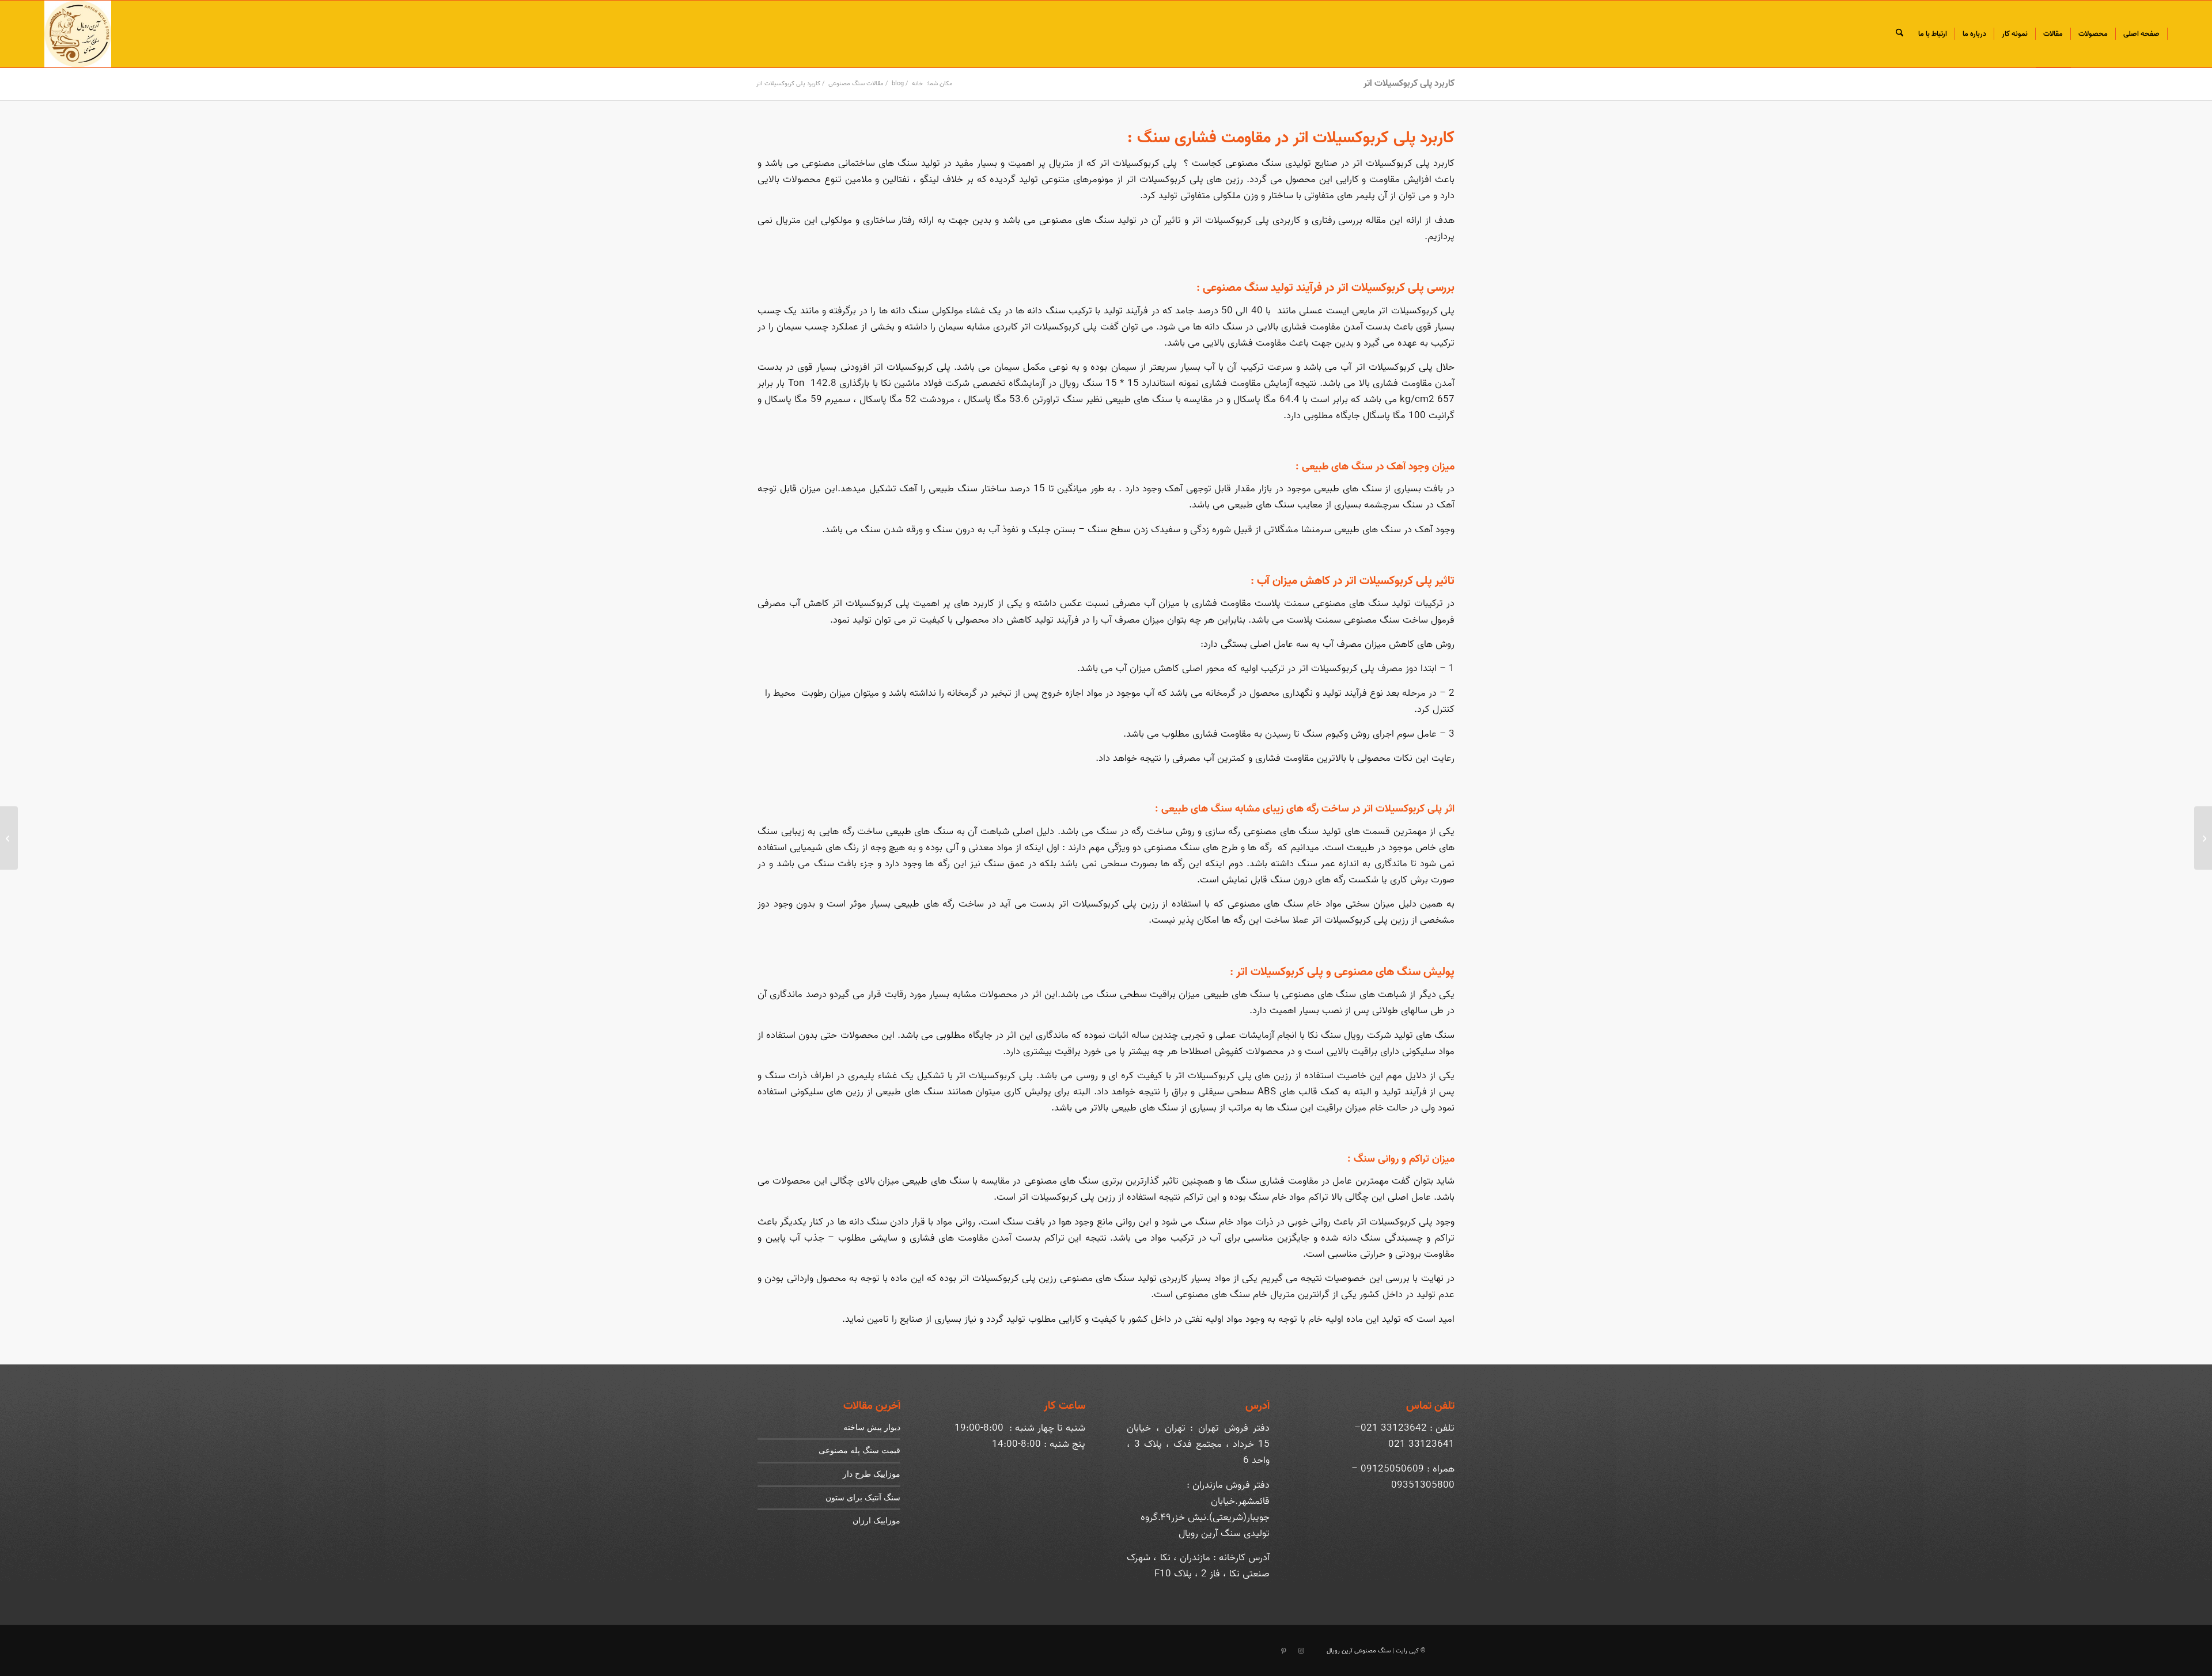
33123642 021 (1394, 1428)
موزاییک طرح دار (872, 1474)
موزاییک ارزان (876, 1520)
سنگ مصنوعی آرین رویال (1359, 1651)
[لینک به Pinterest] (1283, 1651)
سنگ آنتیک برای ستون (863, 1497)
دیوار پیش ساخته (872, 1427)
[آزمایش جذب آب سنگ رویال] (2203, 838)
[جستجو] (1899, 34)
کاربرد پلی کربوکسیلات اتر (1409, 84)
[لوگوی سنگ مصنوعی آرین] (78, 34)
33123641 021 (1421, 1444)
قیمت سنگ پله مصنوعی (859, 1450)
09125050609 (1392, 1469)
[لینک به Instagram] (1301, 1651)
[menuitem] (2142, 34)
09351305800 (1423, 1485)
